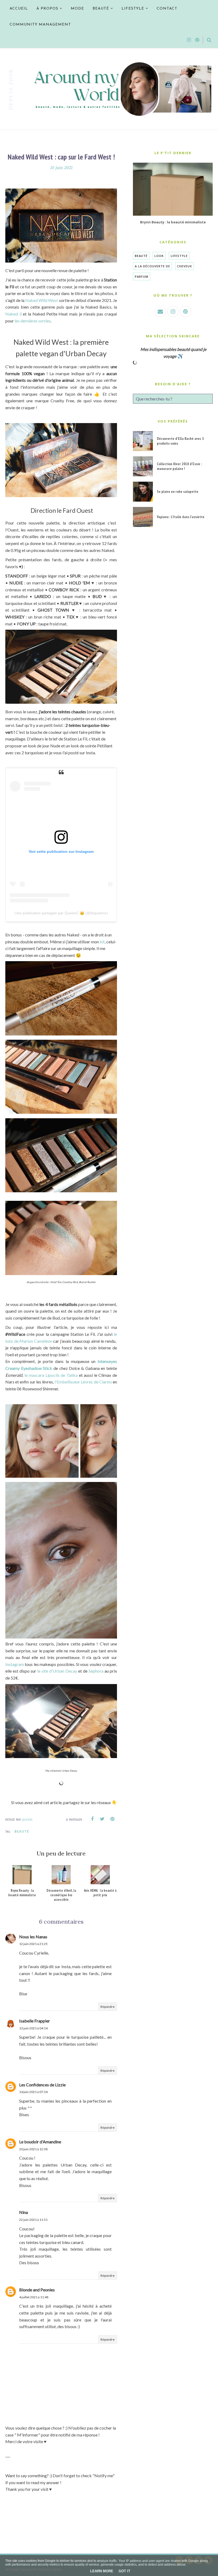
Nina (24, 2212)
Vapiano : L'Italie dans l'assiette (181, 517)
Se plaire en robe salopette (178, 492)
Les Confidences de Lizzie (42, 2085)
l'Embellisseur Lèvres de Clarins (83, 1382)
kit (102, 942)
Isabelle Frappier (35, 2021)
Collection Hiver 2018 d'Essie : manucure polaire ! (179, 466)
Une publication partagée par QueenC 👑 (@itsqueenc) (61, 913)
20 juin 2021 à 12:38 (33, 2149)
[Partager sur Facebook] (92, 1819)
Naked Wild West (41, 300)
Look (159, 256)
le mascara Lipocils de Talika (52, 1375)
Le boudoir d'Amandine (40, 2142)
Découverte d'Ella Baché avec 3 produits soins (180, 441)
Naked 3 (14, 314)
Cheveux (185, 266)
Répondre (108, 2007)
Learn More (102, 2571)
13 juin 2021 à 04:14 (33, 2028)
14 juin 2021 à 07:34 (33, 2092)
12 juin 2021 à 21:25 (33, 1944)
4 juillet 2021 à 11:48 (34, 2297)
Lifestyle (179, 256)
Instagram (15, 1664)
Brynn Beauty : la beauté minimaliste (173, 222)
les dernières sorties (32, 321)
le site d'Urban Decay (58, 1671)
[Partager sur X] (102, 1819)
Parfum (142, 277)
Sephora (96, 1671)
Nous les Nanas (33, 1937)
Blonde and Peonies (37, 2290)
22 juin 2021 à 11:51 (33, 2220)
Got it (124, 2571)
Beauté (22, 1831)
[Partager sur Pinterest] (112, 1819)
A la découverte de (152, 266)
